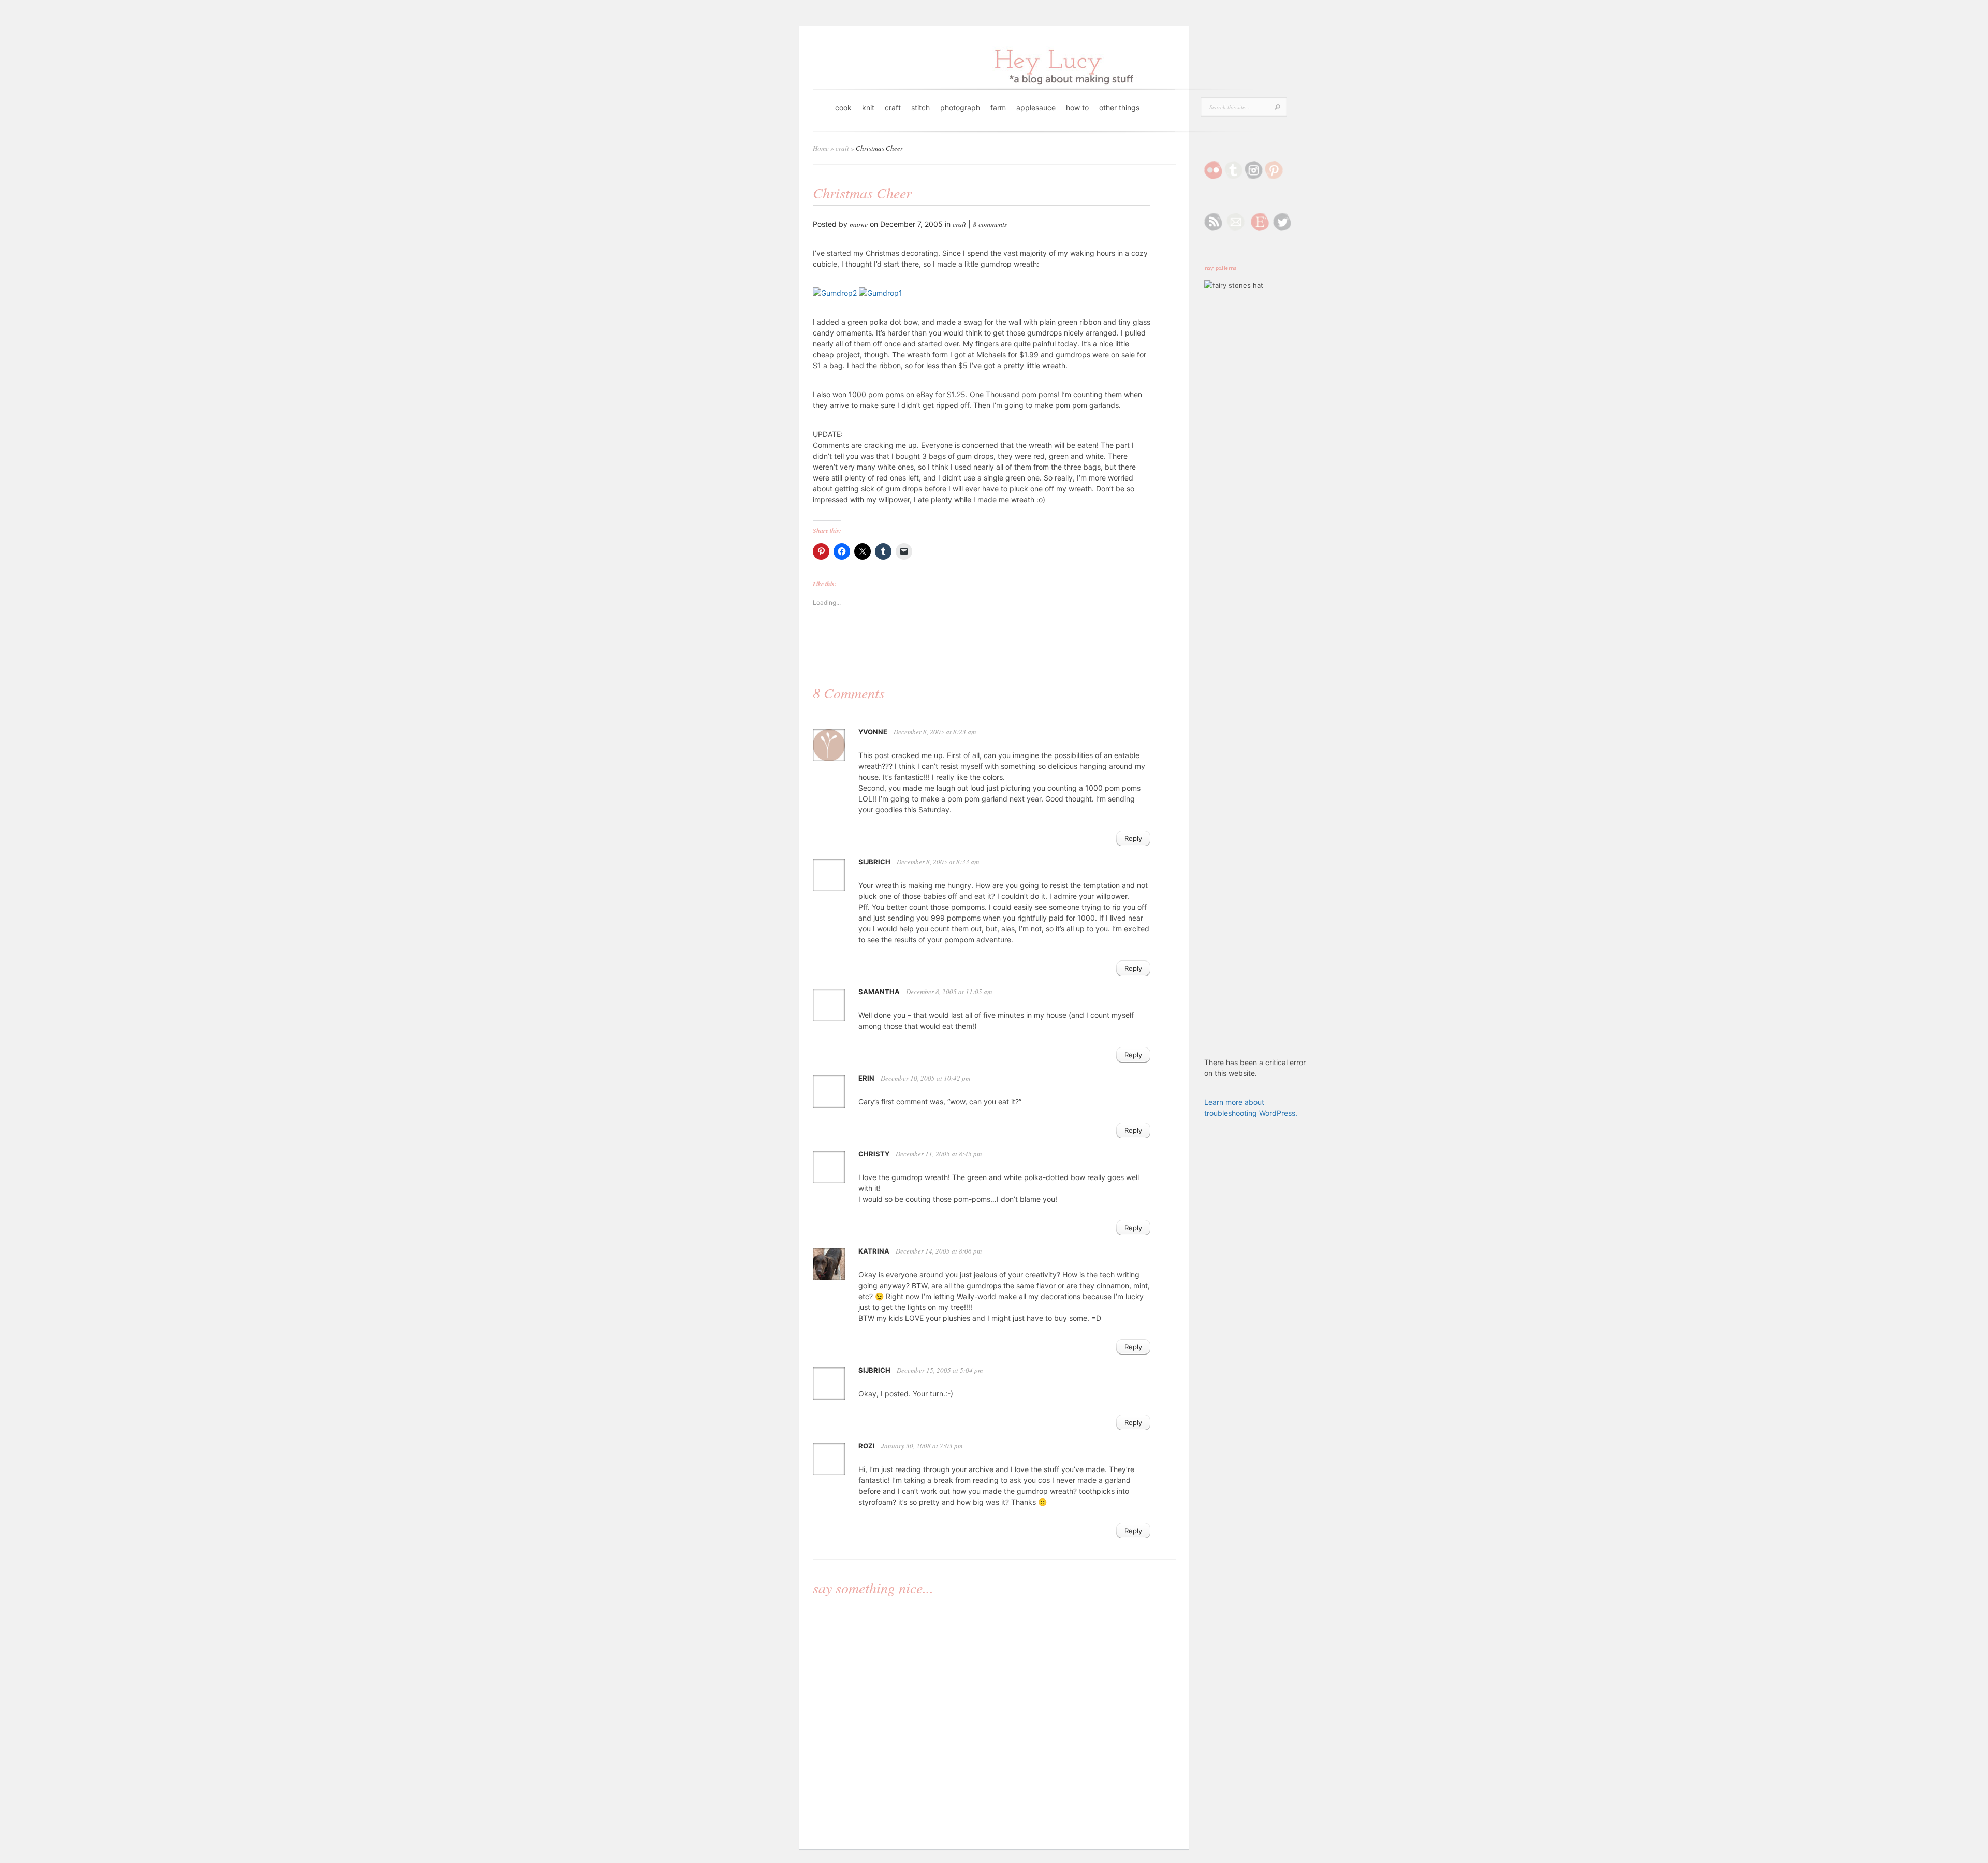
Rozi (867, 1446)
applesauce (1036, 107)
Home (821, 148)
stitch (920, 107)
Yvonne (873, 732)
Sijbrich (874, 862)
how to (1077, 107)
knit (868, 107)
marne (859, 224)
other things (1119, 107)
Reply (1133, 838)
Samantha (879, 992)
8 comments (990, 224)
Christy (874, 1154)
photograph (960, 107)
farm (998, 107)
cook (843, 107)
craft (893, 107)
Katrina (874, 1251)
